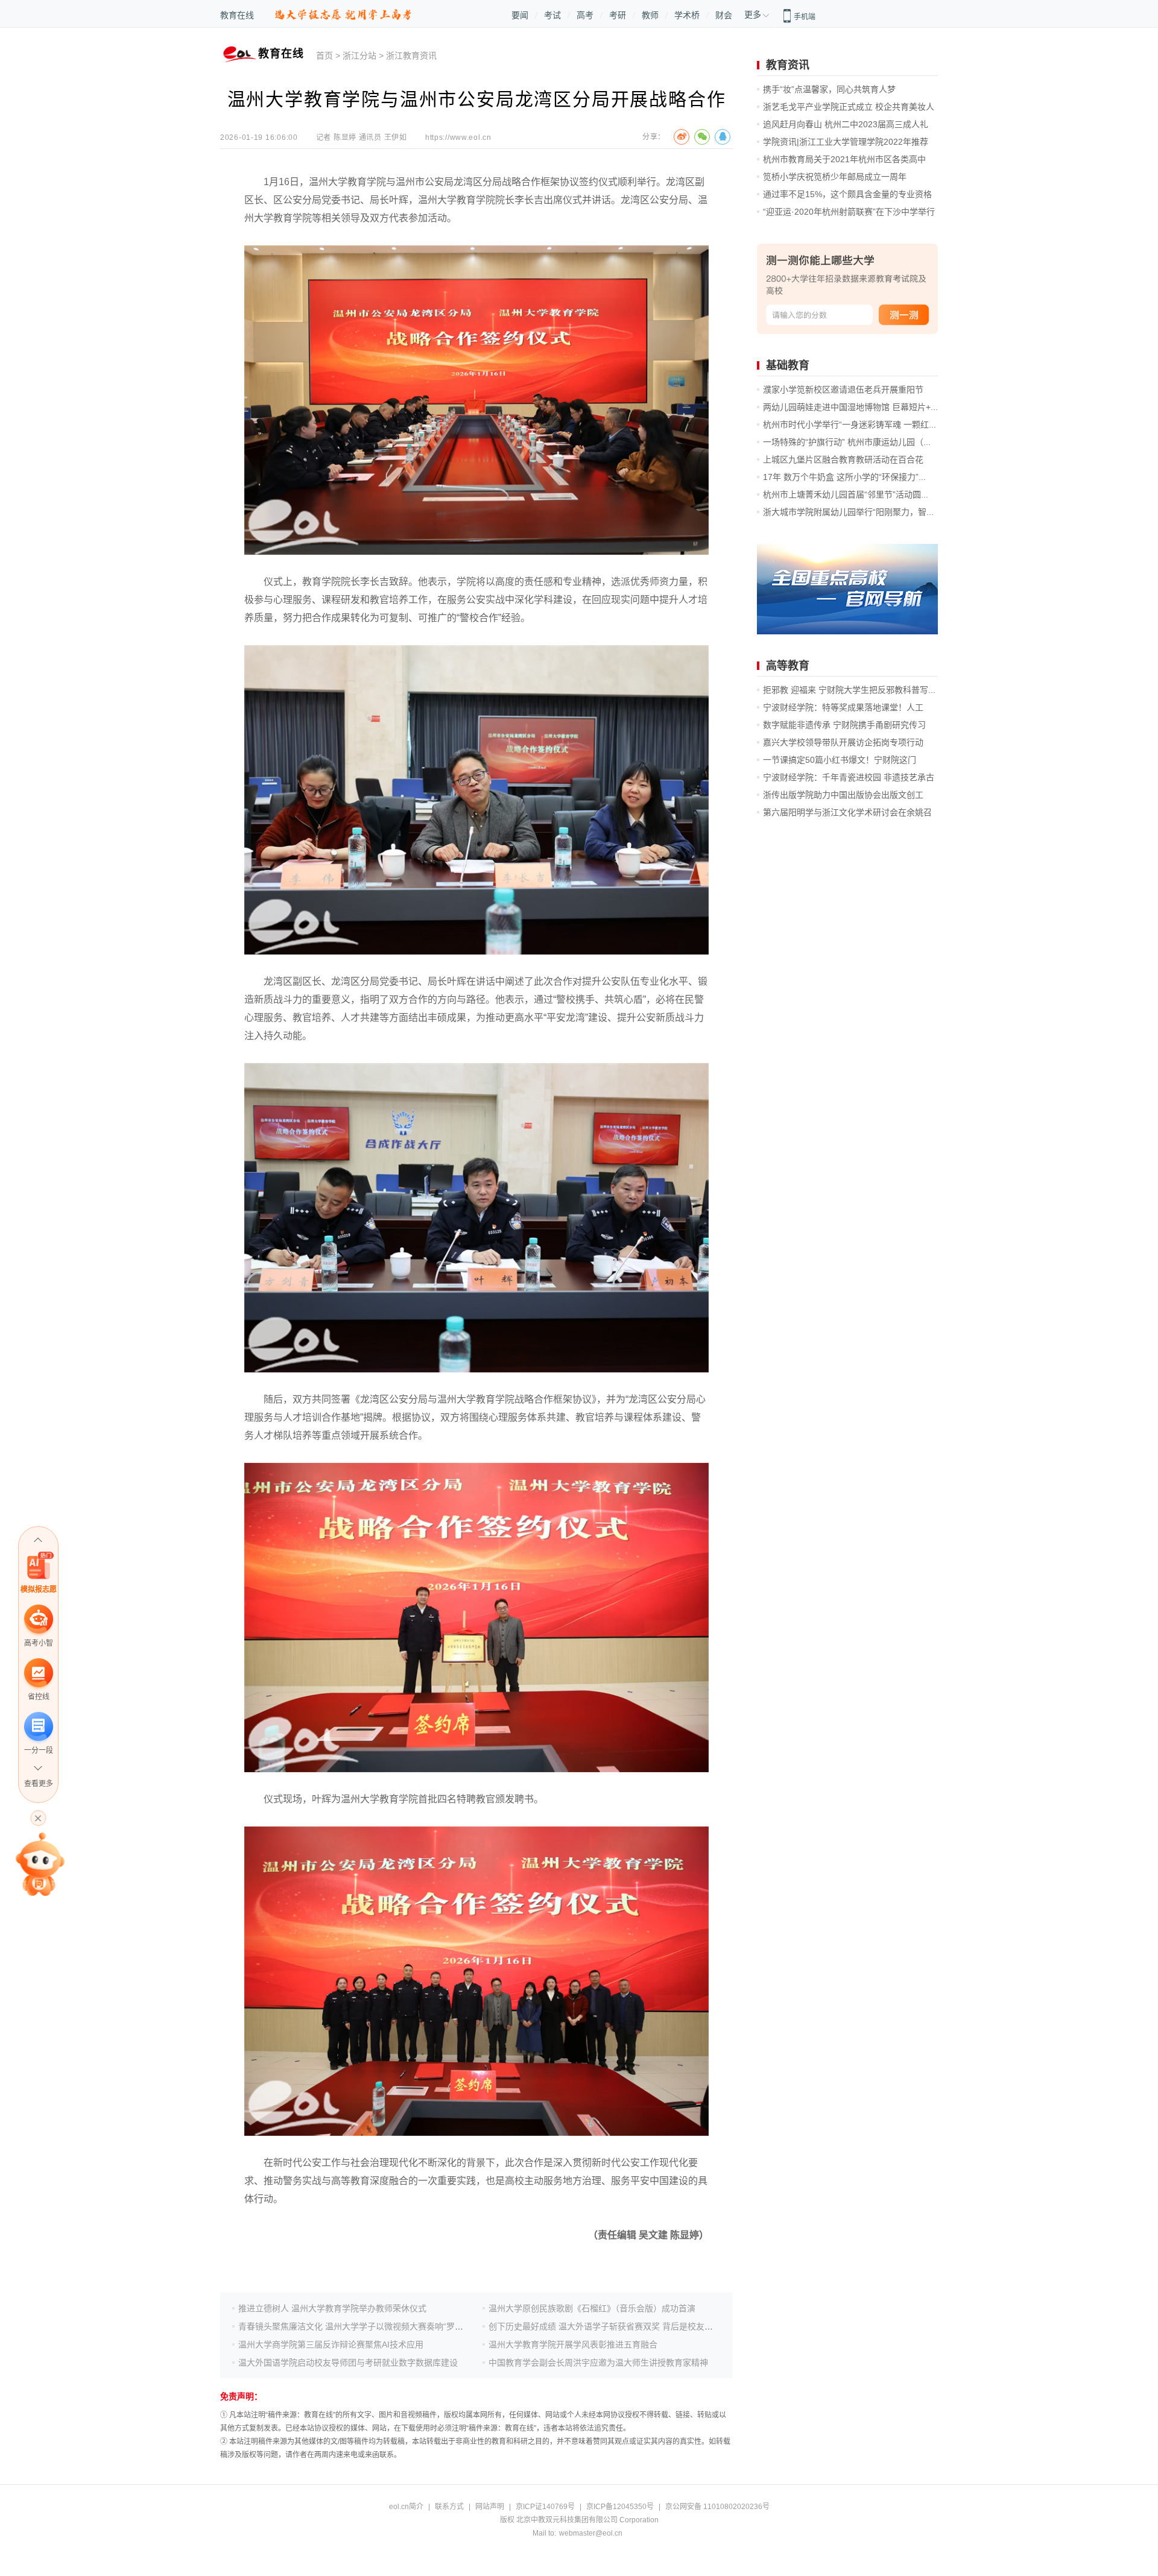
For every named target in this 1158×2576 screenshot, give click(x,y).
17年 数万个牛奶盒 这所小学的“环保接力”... (844, 477)
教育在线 (237, 15)
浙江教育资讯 (411, 55)
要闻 (520, 15)
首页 (324, 55)
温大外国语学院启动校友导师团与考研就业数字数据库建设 (348, 2363)
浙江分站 (359, 55)
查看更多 (39, 1784)
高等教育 (788, 666)
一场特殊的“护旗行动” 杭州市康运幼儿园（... (847, 442)
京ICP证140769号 (545, 2507)
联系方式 (449, 2507)
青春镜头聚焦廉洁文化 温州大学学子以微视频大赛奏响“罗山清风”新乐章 (373, 2326)
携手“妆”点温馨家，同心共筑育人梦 (829, 89)
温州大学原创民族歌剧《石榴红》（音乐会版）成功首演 (592, 2308)
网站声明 (490, 2507)
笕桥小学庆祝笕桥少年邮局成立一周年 (835, 177)
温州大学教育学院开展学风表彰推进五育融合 (573, 2344)
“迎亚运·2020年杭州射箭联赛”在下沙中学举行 (849, 212)
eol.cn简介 (406, 2507)
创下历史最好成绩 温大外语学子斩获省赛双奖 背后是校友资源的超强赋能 (626, 2326)
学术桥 (687, 15)
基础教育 (788, 365)
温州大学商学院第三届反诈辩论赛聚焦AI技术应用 (331, 2344)
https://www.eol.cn (458, 137)
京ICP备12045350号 (620, 2507)
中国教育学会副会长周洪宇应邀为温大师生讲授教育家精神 (598, 2363)
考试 (552, 15)
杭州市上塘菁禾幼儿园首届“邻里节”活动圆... (846, 494)
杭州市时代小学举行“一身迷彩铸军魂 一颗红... (850, 425)
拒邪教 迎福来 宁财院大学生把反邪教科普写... (849, 690)
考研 (618, 15)
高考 (585, 15)
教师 (650, 15)
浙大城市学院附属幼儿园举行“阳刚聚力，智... (848, 512)
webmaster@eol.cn (591, 2533)
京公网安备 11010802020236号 (717, 2507)
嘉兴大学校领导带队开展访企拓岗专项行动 (843, 742)
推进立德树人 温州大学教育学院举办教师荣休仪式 (332, 2308)
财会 (724, 15)
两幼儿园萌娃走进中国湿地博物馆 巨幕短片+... (850, 407)
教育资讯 (788, 65)
